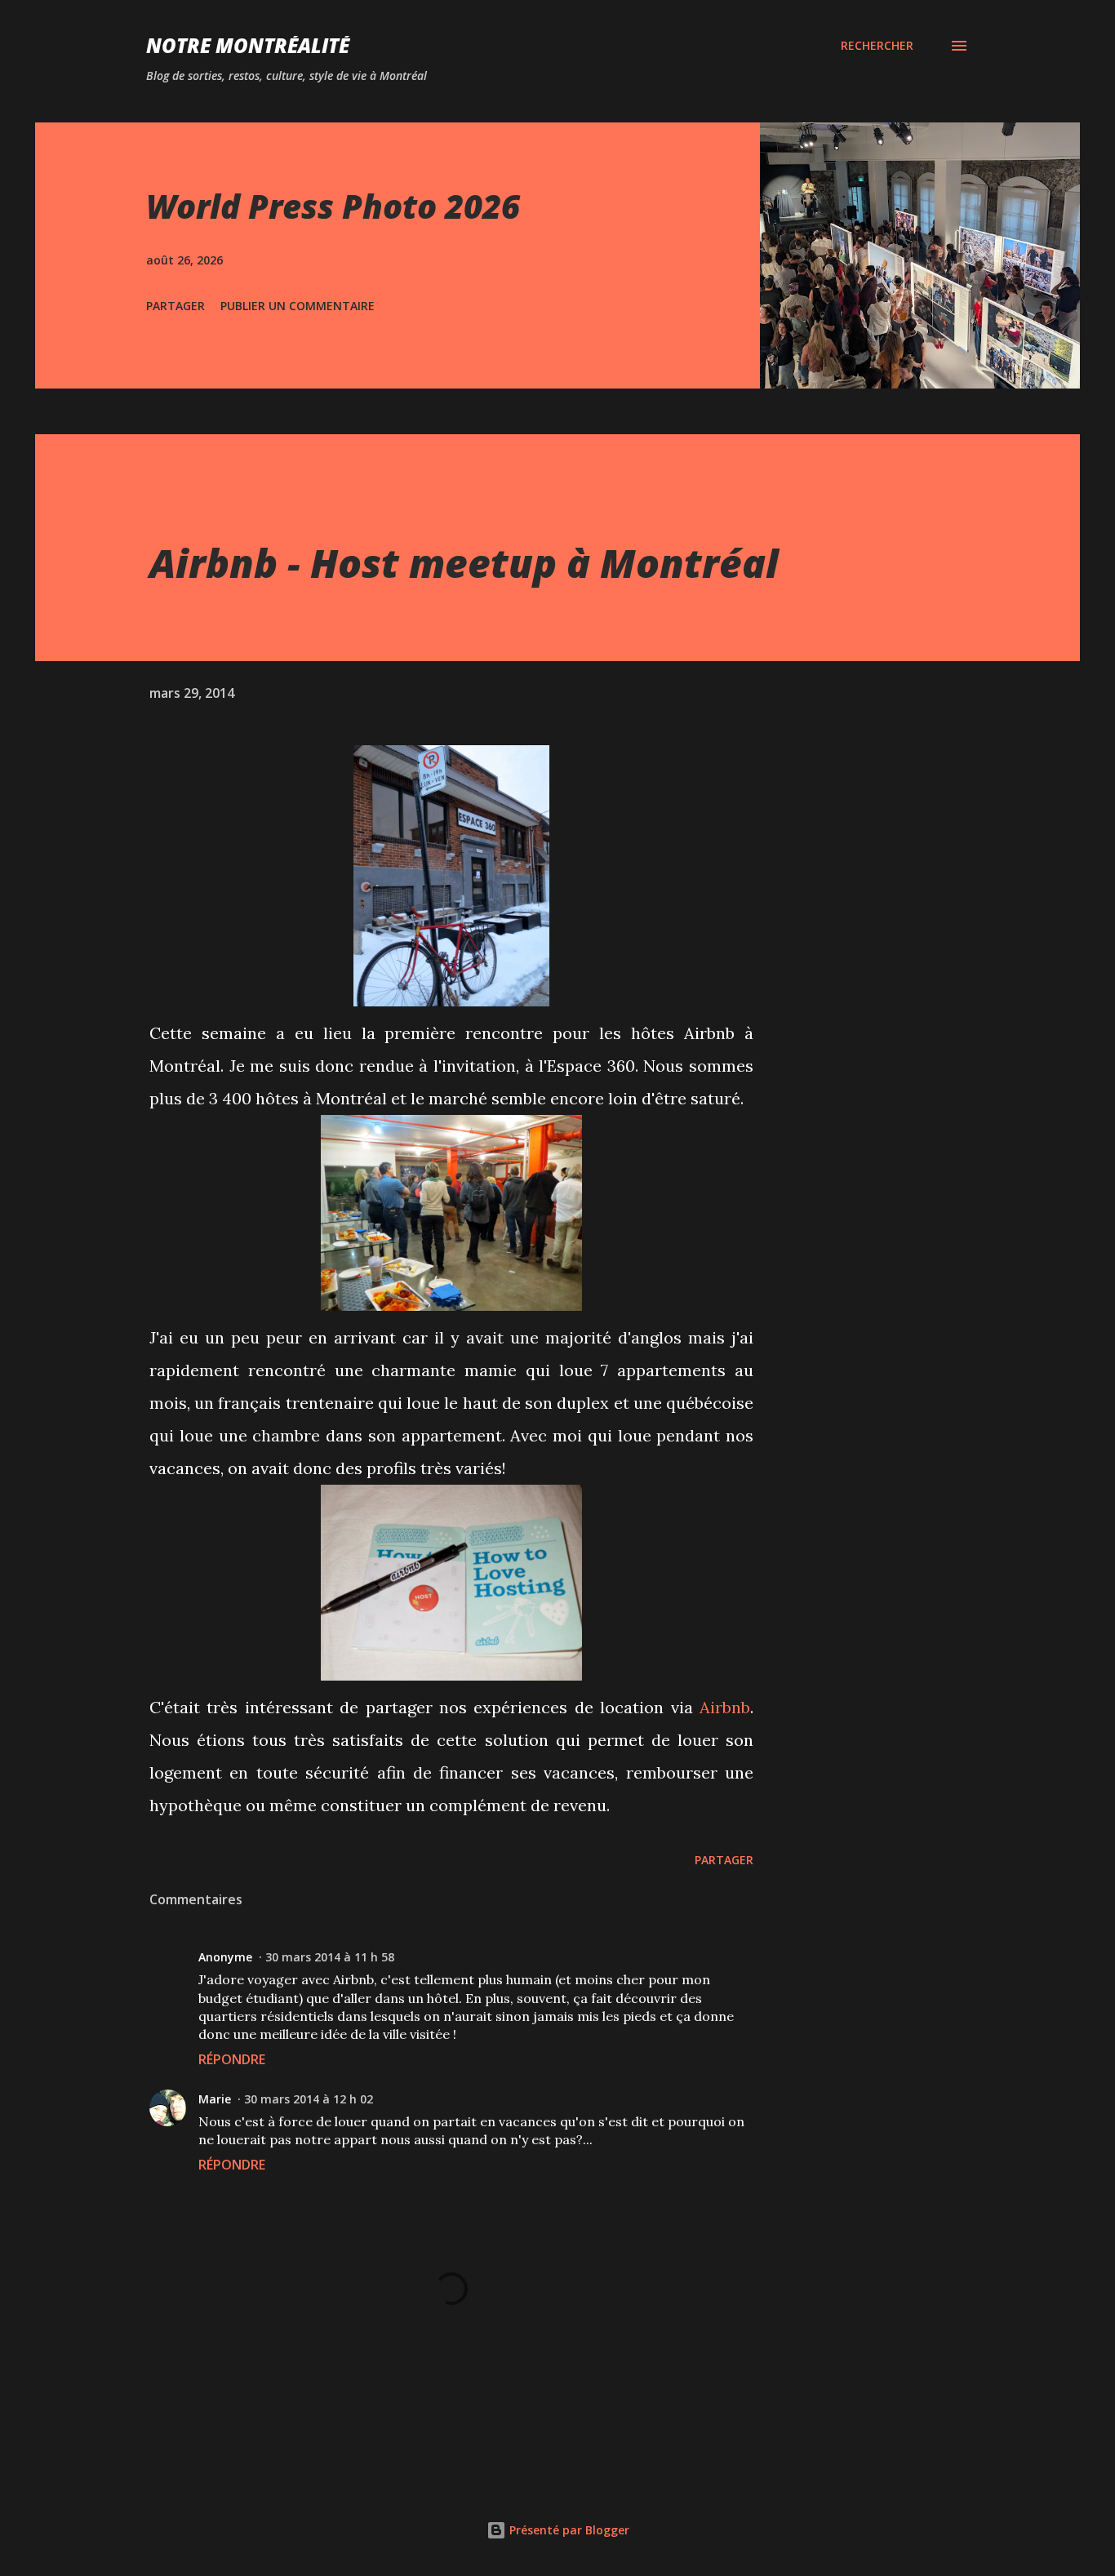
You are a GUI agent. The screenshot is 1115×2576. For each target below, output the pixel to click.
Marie (215, 2099)
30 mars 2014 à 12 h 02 (309, 2099)
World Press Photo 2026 (333, 206)
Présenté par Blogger (568, 2530)
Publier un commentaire (298, 306)
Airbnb (725, 1707)
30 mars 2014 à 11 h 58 (330, 1957)
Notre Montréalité (248, 45)
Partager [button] (175, 306)
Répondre (232, 2059)
